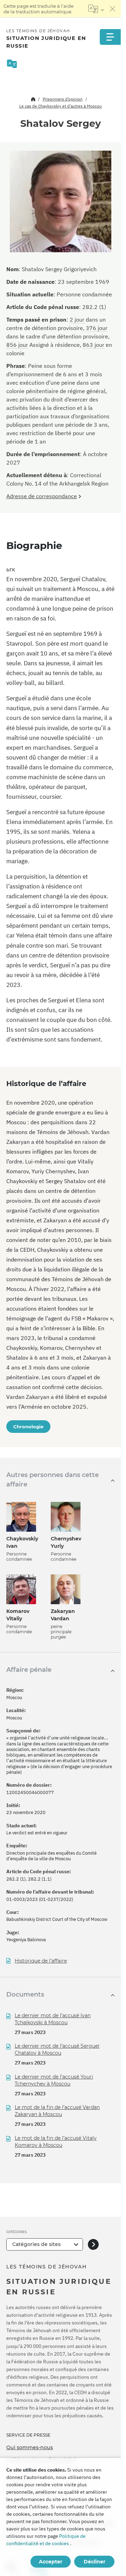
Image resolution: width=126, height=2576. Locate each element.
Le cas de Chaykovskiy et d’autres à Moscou (61, 106)
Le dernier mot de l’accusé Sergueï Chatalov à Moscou (57, 2049)
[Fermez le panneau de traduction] (113, 9)
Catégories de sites (36, 2244)
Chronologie (28, 1427)
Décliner (94, 2562)
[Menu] (110, 37)
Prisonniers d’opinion (63, 99)
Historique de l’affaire (41, 1961)
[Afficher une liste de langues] (96, 9)
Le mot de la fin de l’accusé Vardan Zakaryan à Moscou (57, 2111)
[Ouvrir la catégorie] (93, 2244)
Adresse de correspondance (42, 496)
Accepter (51, 2562)
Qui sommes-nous (30, 2447)
